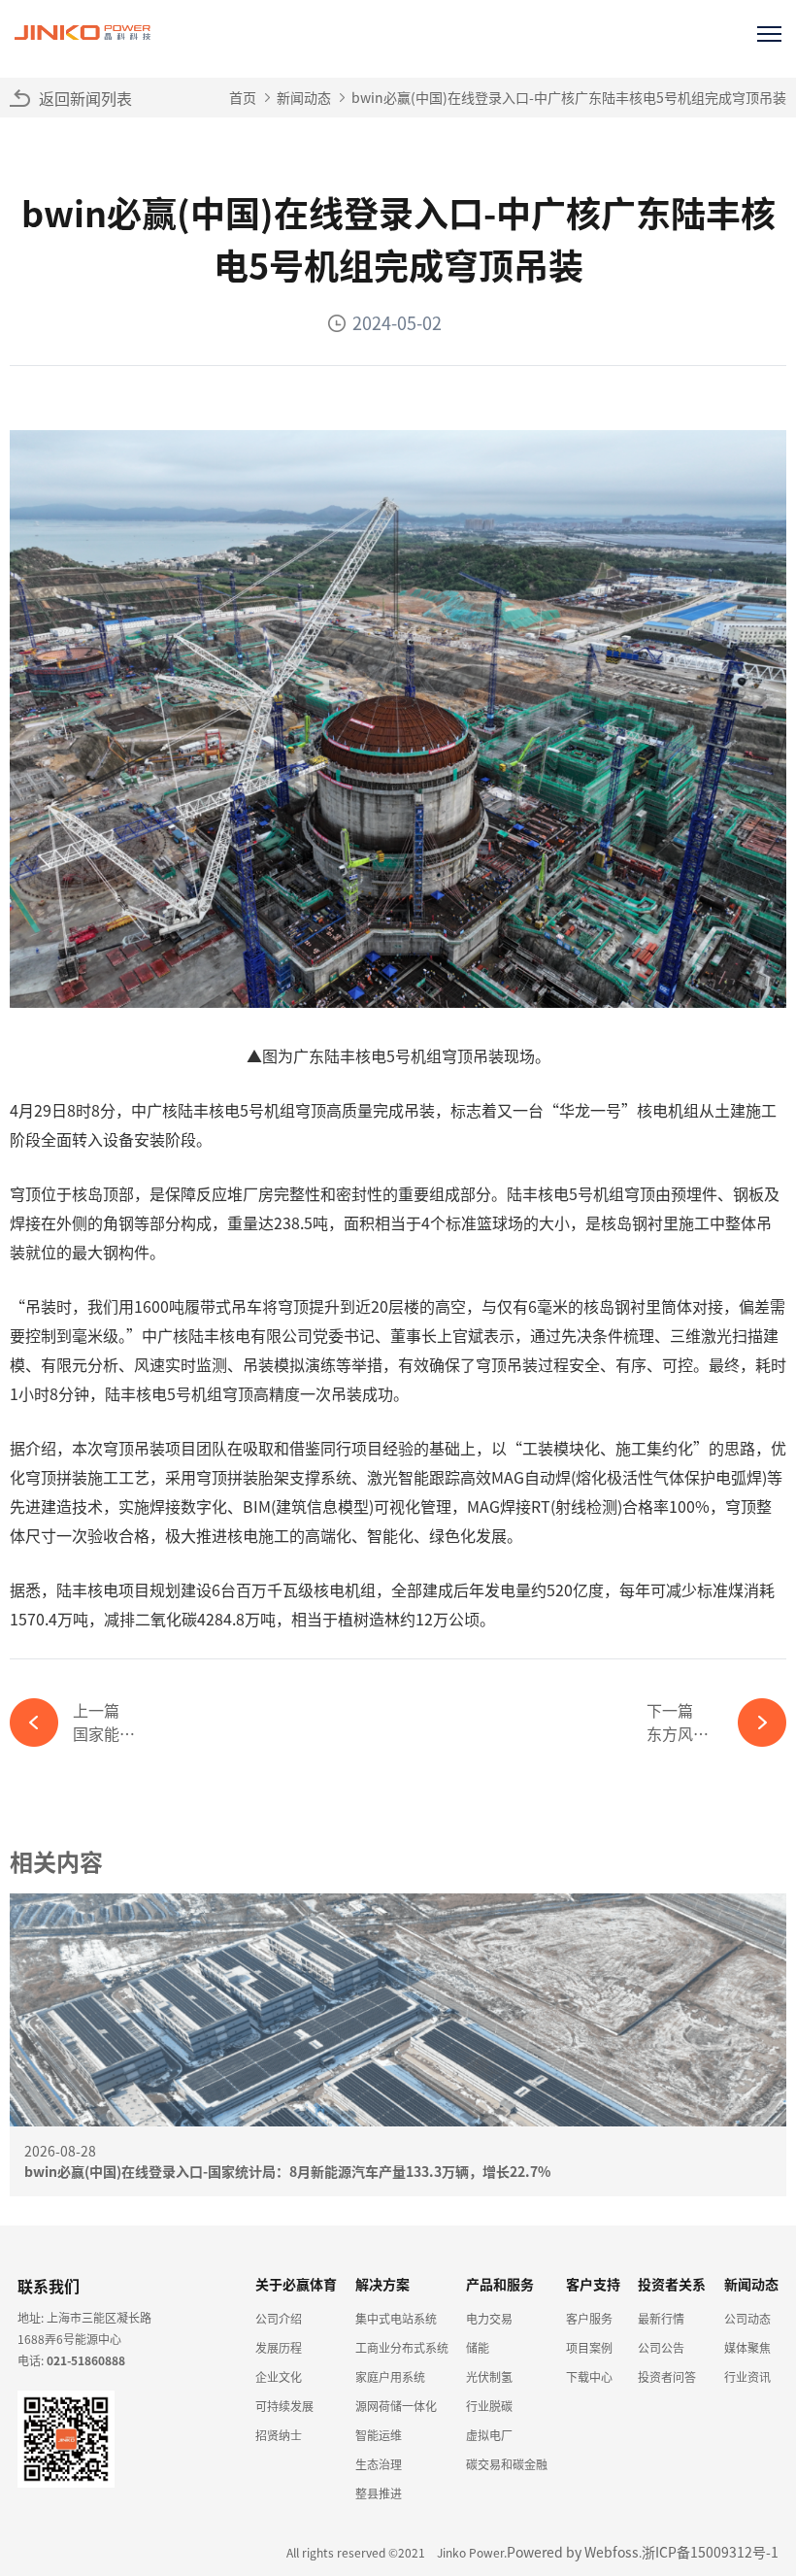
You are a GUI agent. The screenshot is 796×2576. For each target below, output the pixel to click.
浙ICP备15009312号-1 (710, 2552)
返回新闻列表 (85, 98)
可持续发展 (284, 2406)
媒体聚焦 (747, 2347)
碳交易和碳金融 (507, 2464)
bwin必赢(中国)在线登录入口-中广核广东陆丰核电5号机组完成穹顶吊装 (569, 97)
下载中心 (589, 2376)
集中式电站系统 (396, 2318)
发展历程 (279, 2347)
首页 (243, 97)
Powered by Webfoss (573, 2552)
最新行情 (661, 2318)
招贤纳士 (279, 2435)
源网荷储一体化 (396, 2406)
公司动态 (747, 2318)
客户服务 (589, 2318)
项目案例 (589, 2347)
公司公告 (661, 2347)
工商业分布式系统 (402, 2347)
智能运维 (379, 2435)
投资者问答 (667, 2376)
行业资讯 (747, 2376)
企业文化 (279, 2376)
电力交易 (489, 2318)
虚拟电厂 (489, 2435)
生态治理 (379, 2464)
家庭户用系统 (390, 2376)
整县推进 (379, 2493)
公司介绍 (279, 2318)
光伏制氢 (489, 2376)
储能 (478, 2347)
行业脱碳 (489, 2406)
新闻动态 (304, 97)
